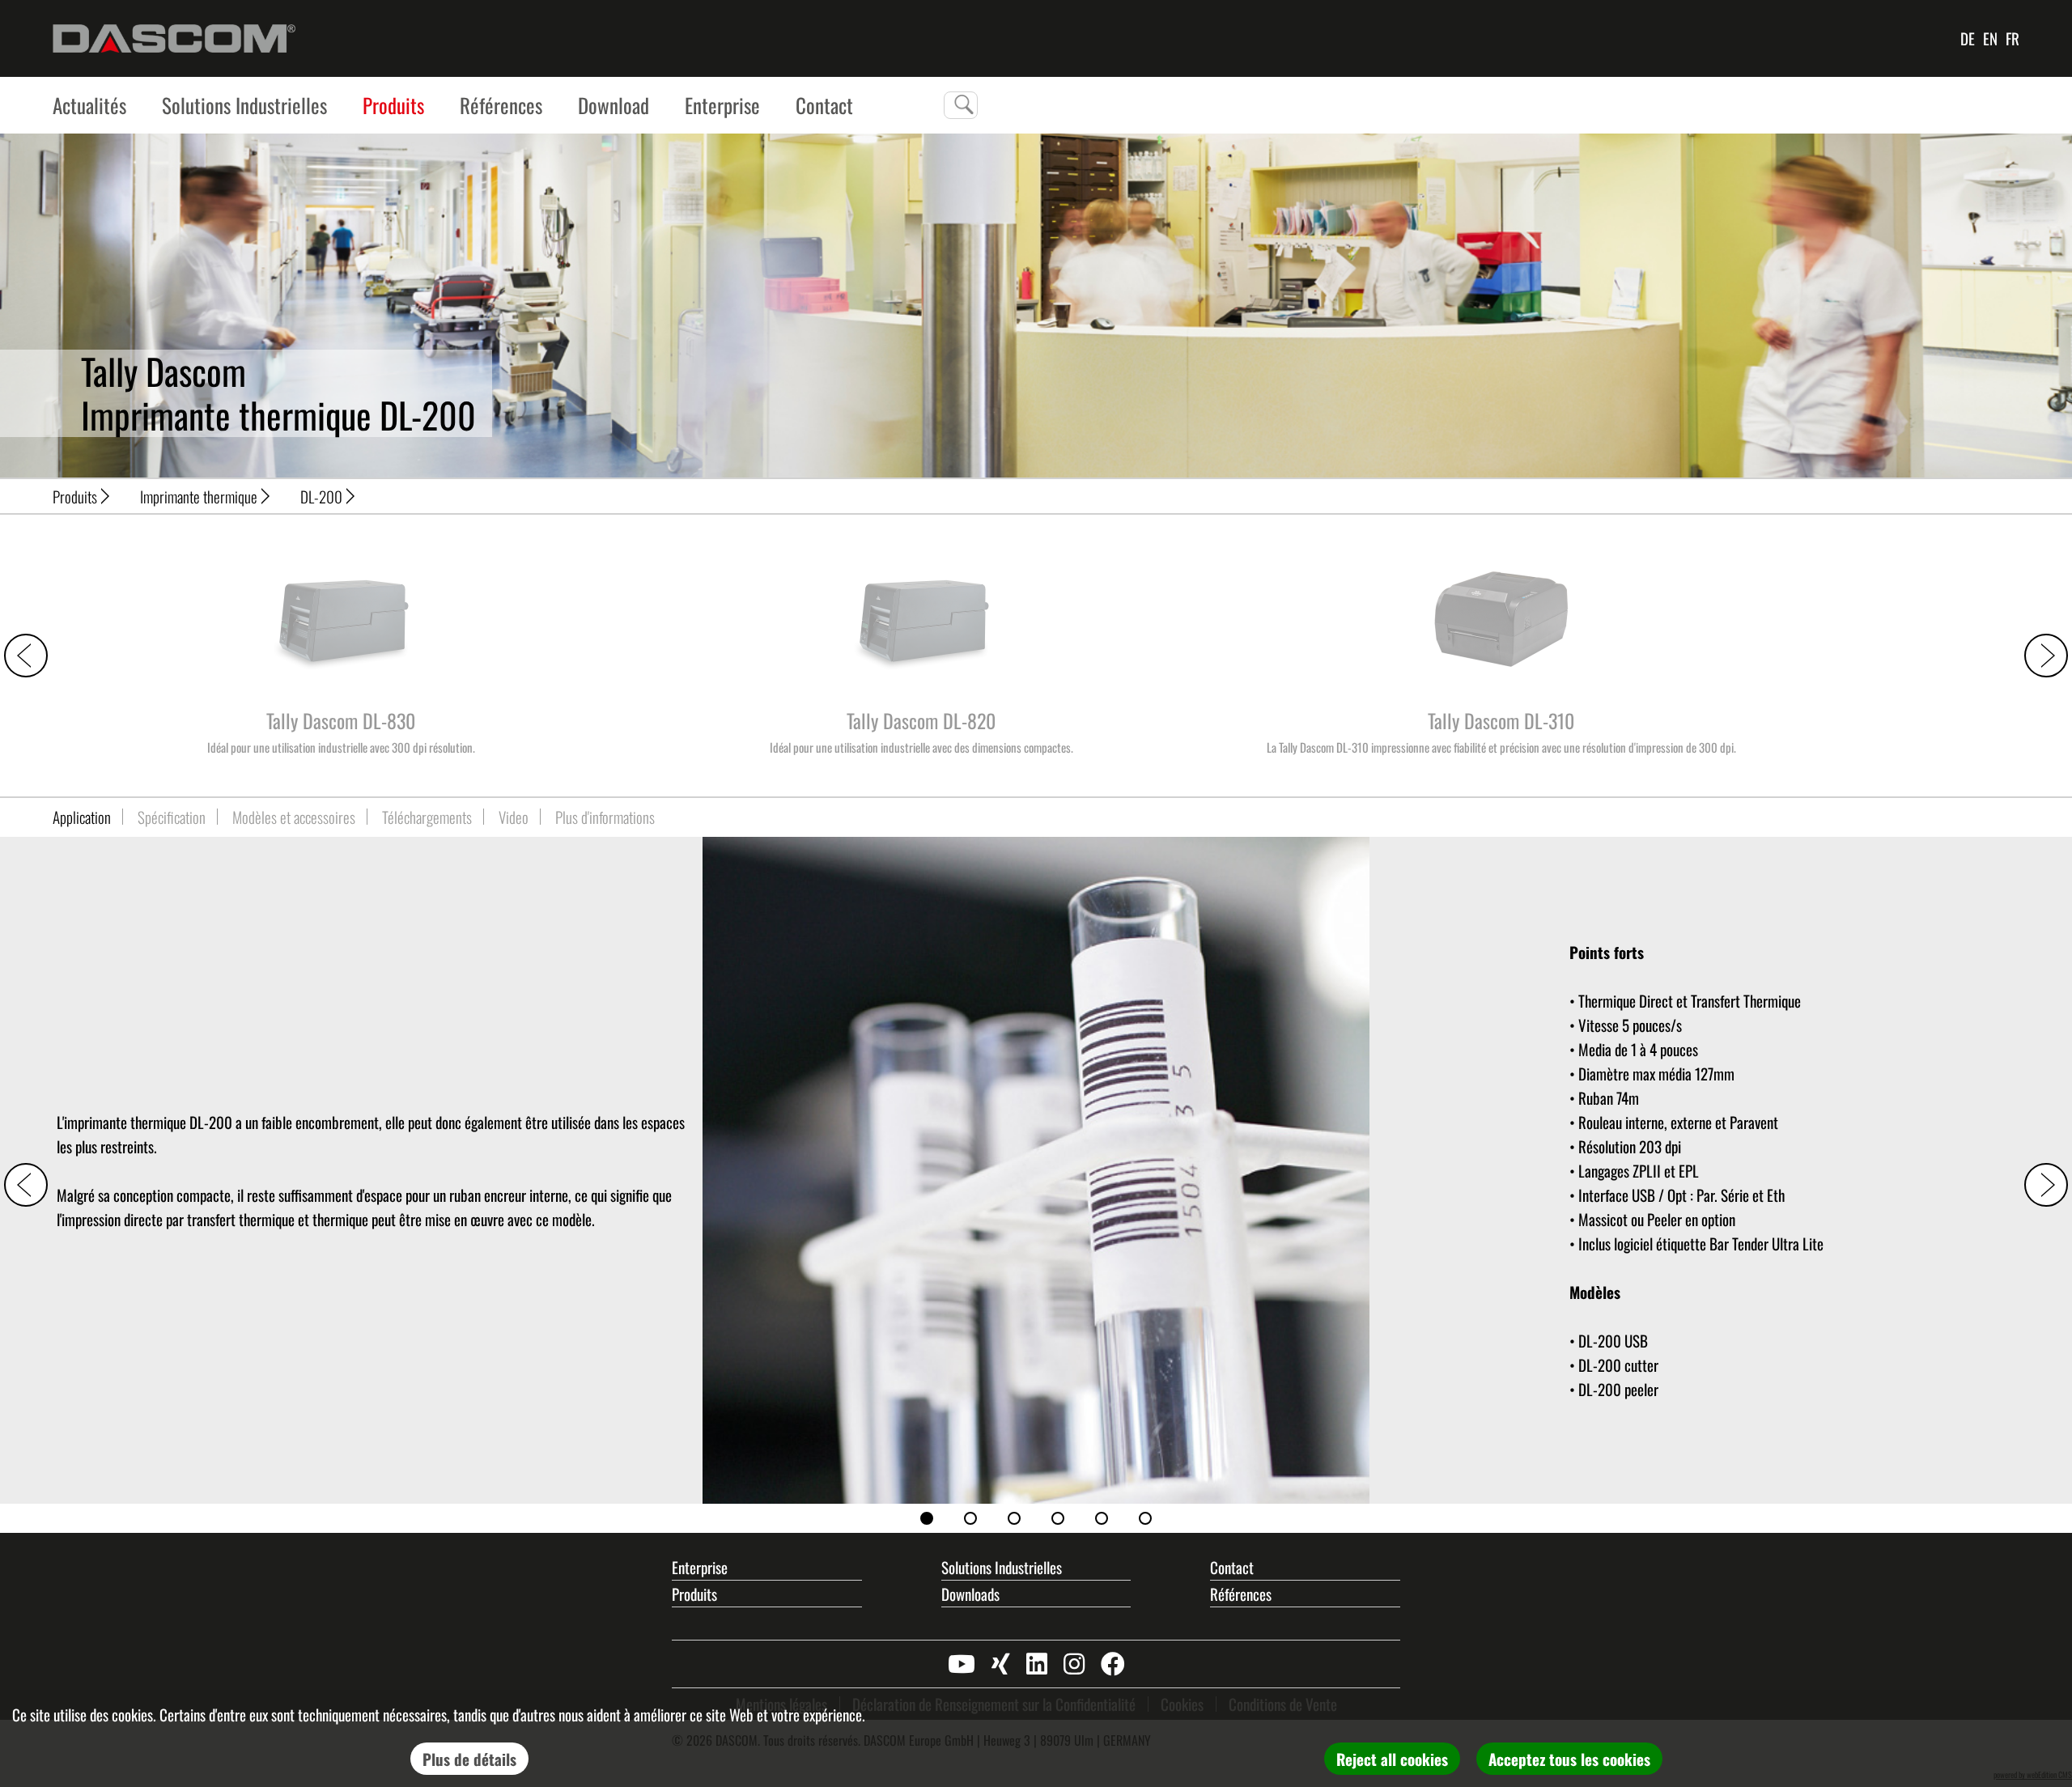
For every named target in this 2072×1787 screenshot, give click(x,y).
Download (614, 105)
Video (514, 817)
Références (501, 105)
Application (82, 817)
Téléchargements (427, 817)
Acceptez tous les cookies (1569, 1759)
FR (2013, 38)
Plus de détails (469, 1759)
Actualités (89, 105)
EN (1990, 38)
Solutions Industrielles (244, 105)
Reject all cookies (1392, 1759)
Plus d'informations (605, 817)
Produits (393, 105)
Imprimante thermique (199, 496)
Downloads (970, 1594)
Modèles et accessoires (294, 817)
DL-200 (321, 496)
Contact (1232, 1567)
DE (1968, 38)
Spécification (172, 817)
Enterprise (722, 105)
